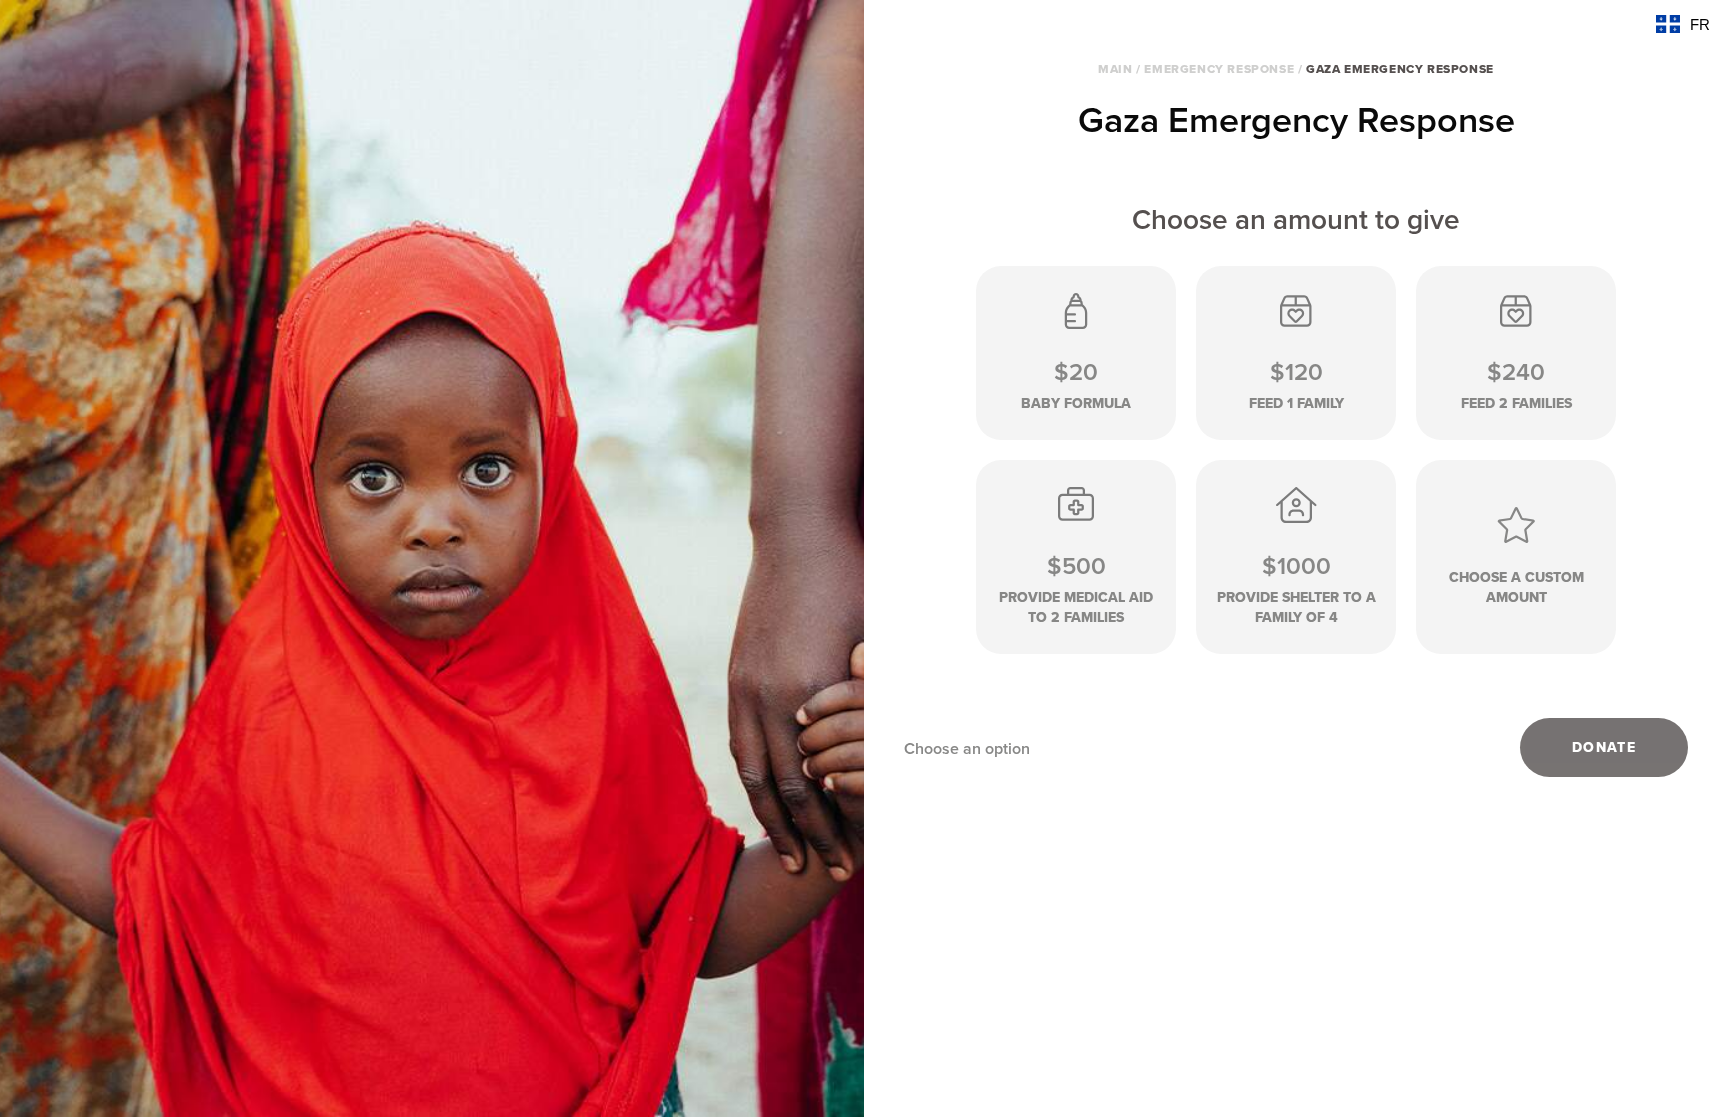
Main (1115, 69)
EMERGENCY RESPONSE (1219, 69)
